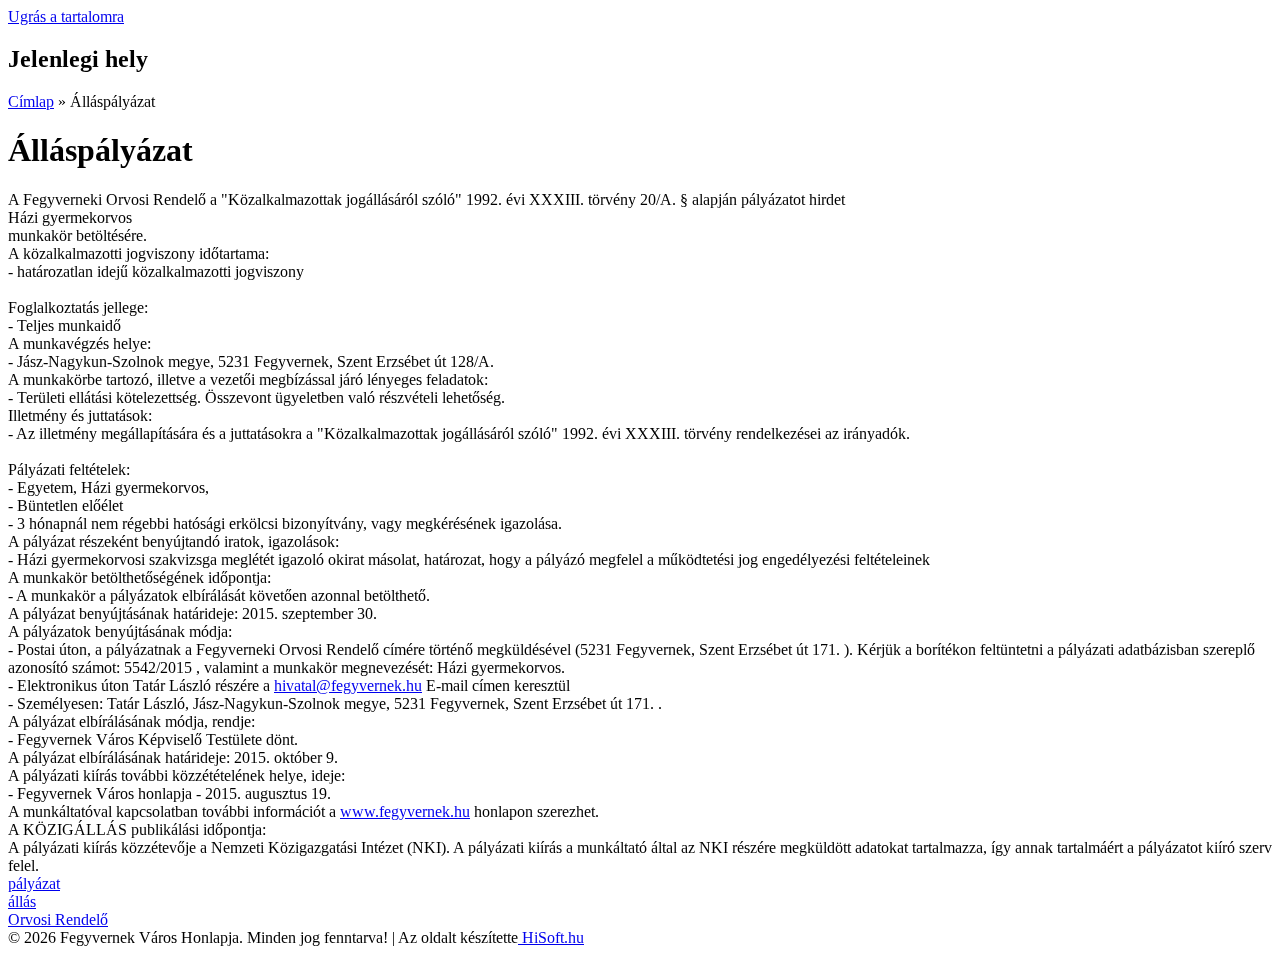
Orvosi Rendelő (58, 919)
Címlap (31, 101)
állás (22, 901)
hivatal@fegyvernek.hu (348, 685)
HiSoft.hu (551, 937)
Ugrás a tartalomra (66, 16)
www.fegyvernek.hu (405, 811)
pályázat (34, 883)
